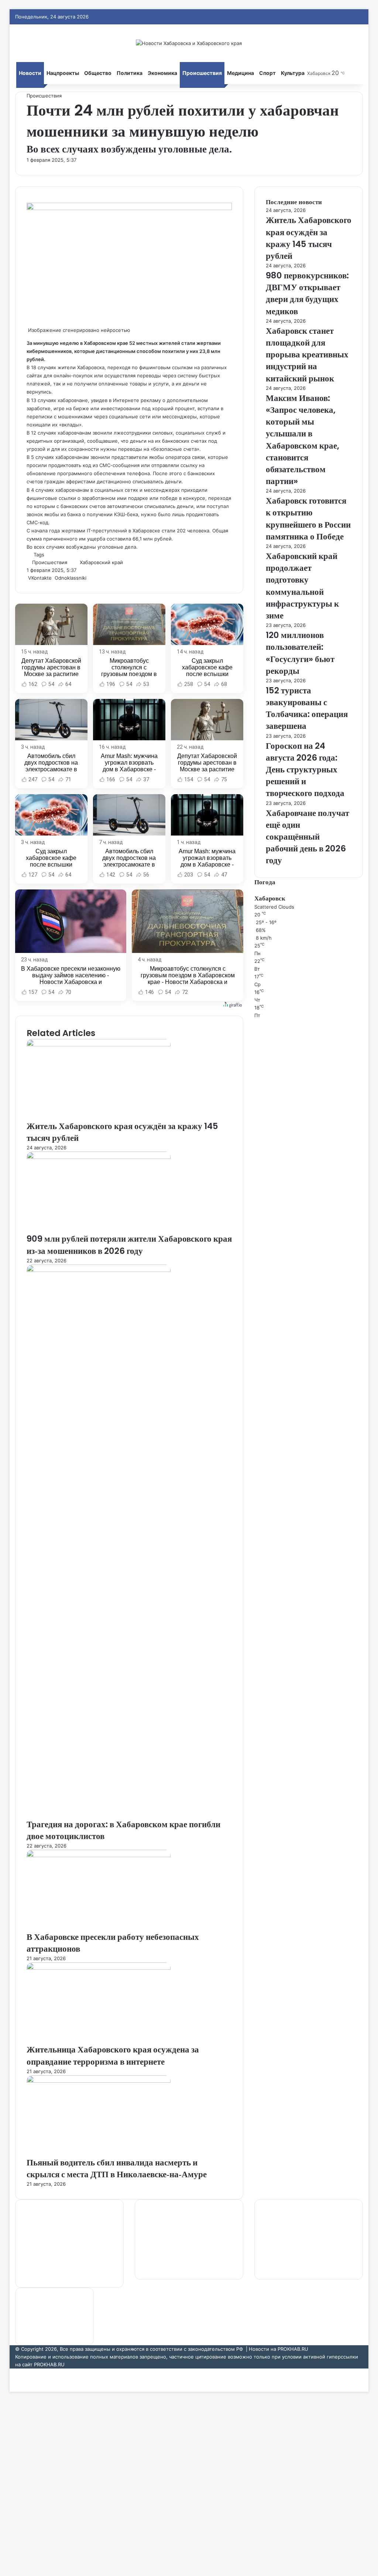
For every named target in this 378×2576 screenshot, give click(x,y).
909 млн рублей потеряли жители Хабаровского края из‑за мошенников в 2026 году (129, 1245)
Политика (130, 73)
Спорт (267, 73)
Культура (293, 73)
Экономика (162, 73)
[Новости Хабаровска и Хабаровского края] (189, 43)
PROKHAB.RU (49, 2364)
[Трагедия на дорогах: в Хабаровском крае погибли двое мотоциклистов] (99, 1270)
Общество (98, 73)
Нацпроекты (63, 73)
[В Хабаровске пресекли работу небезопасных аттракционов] (99, 1855)
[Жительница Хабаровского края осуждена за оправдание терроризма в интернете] (99, 1968)
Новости (30, 73)
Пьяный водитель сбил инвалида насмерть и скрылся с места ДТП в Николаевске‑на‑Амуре (117, 2168)
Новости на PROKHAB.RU (279, 2349)
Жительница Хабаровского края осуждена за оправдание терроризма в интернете (113, 2055)
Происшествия (202, 73)
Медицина (240, 73)
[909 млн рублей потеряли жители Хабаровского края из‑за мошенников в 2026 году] (99, 1157)
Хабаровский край (101, 562)
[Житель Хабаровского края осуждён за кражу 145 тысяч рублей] (99, 1045)
